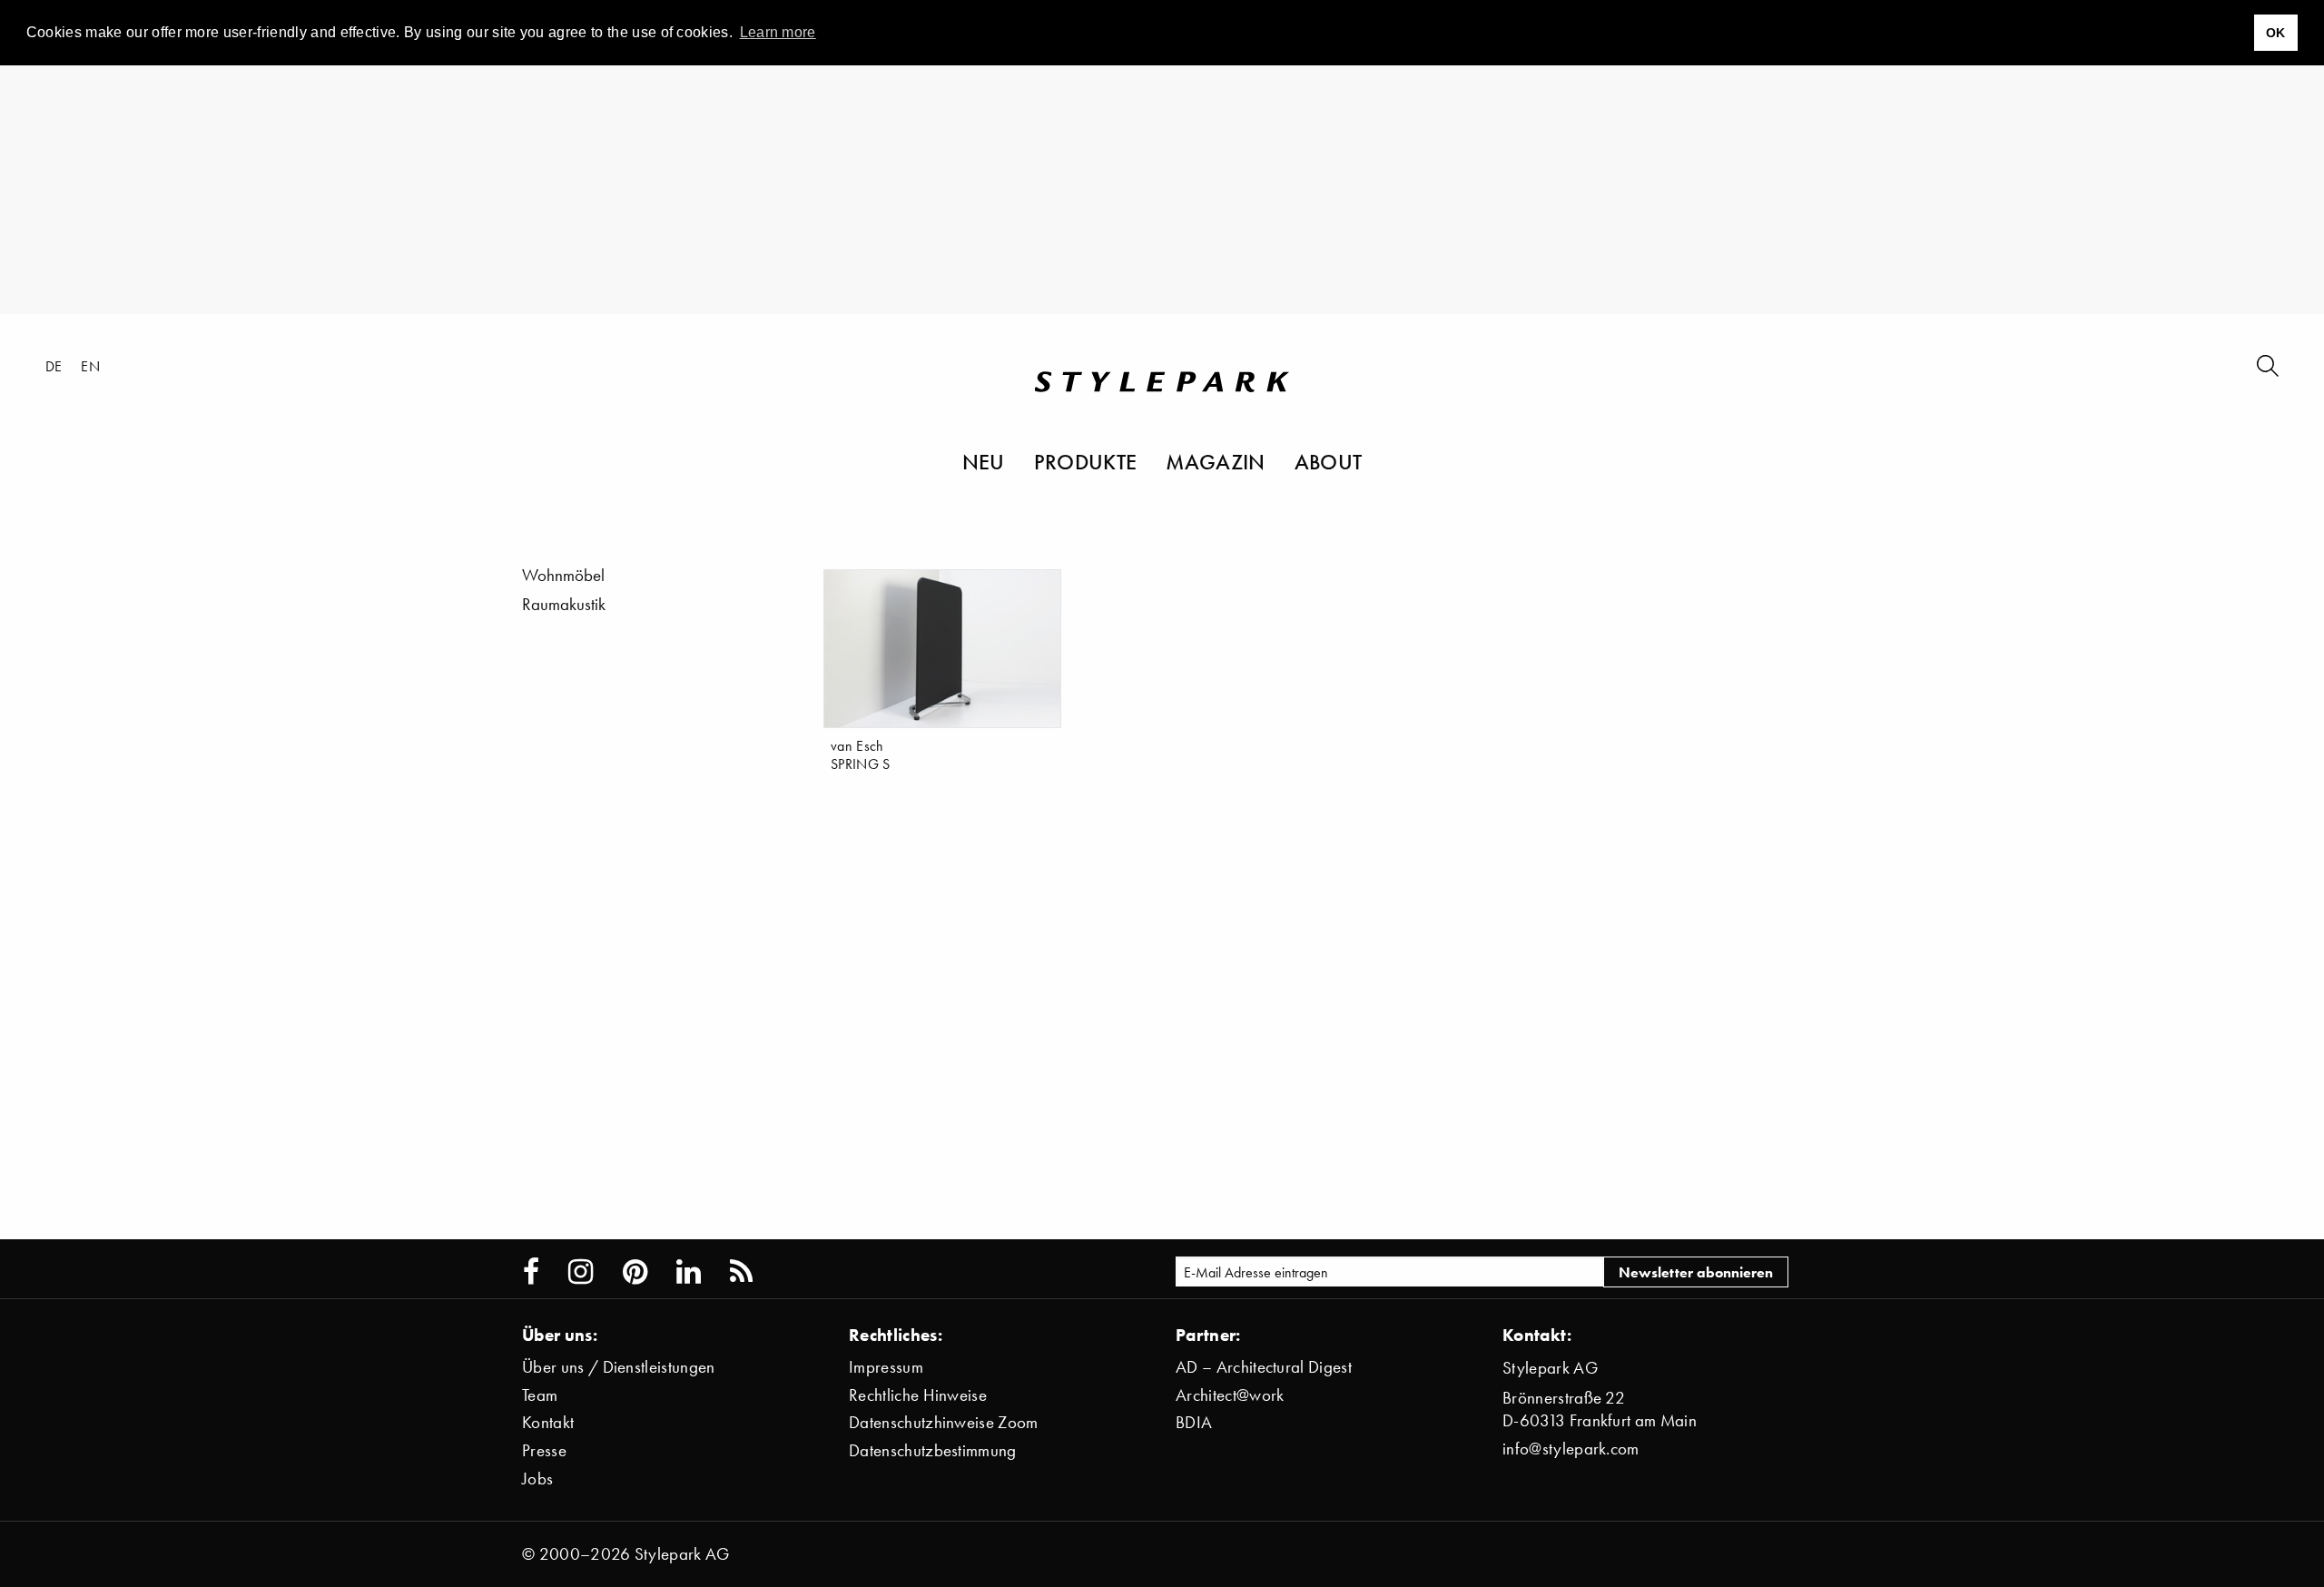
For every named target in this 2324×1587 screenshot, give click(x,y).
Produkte (1086, 461)
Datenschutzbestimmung (933, 1450)
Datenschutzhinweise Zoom (944, 1422)
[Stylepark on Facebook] (531, 1272)
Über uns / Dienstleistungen (619, 1367)
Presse (544, 1450)
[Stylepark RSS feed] (741, 1272)
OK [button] (2276, 33)
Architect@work (1230, 1395)
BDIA (1194, 1422)
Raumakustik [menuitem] (564, 604)
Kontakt (548, 1422)
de (54, 366)
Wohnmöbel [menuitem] (563, 575)
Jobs (537, 1479)
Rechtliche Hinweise (918, 1395)
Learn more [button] (778, 32)
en (90, 366)
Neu (984, 461)
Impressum (886, 1367)
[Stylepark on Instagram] (581, 1272)
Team (540, 1395)
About (1329, 461)
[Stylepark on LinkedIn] (689, 1272)
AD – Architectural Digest (1264, 1367)
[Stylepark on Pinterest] (635, 1272)
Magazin (1215, 461)
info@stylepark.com (1571, 1449)
